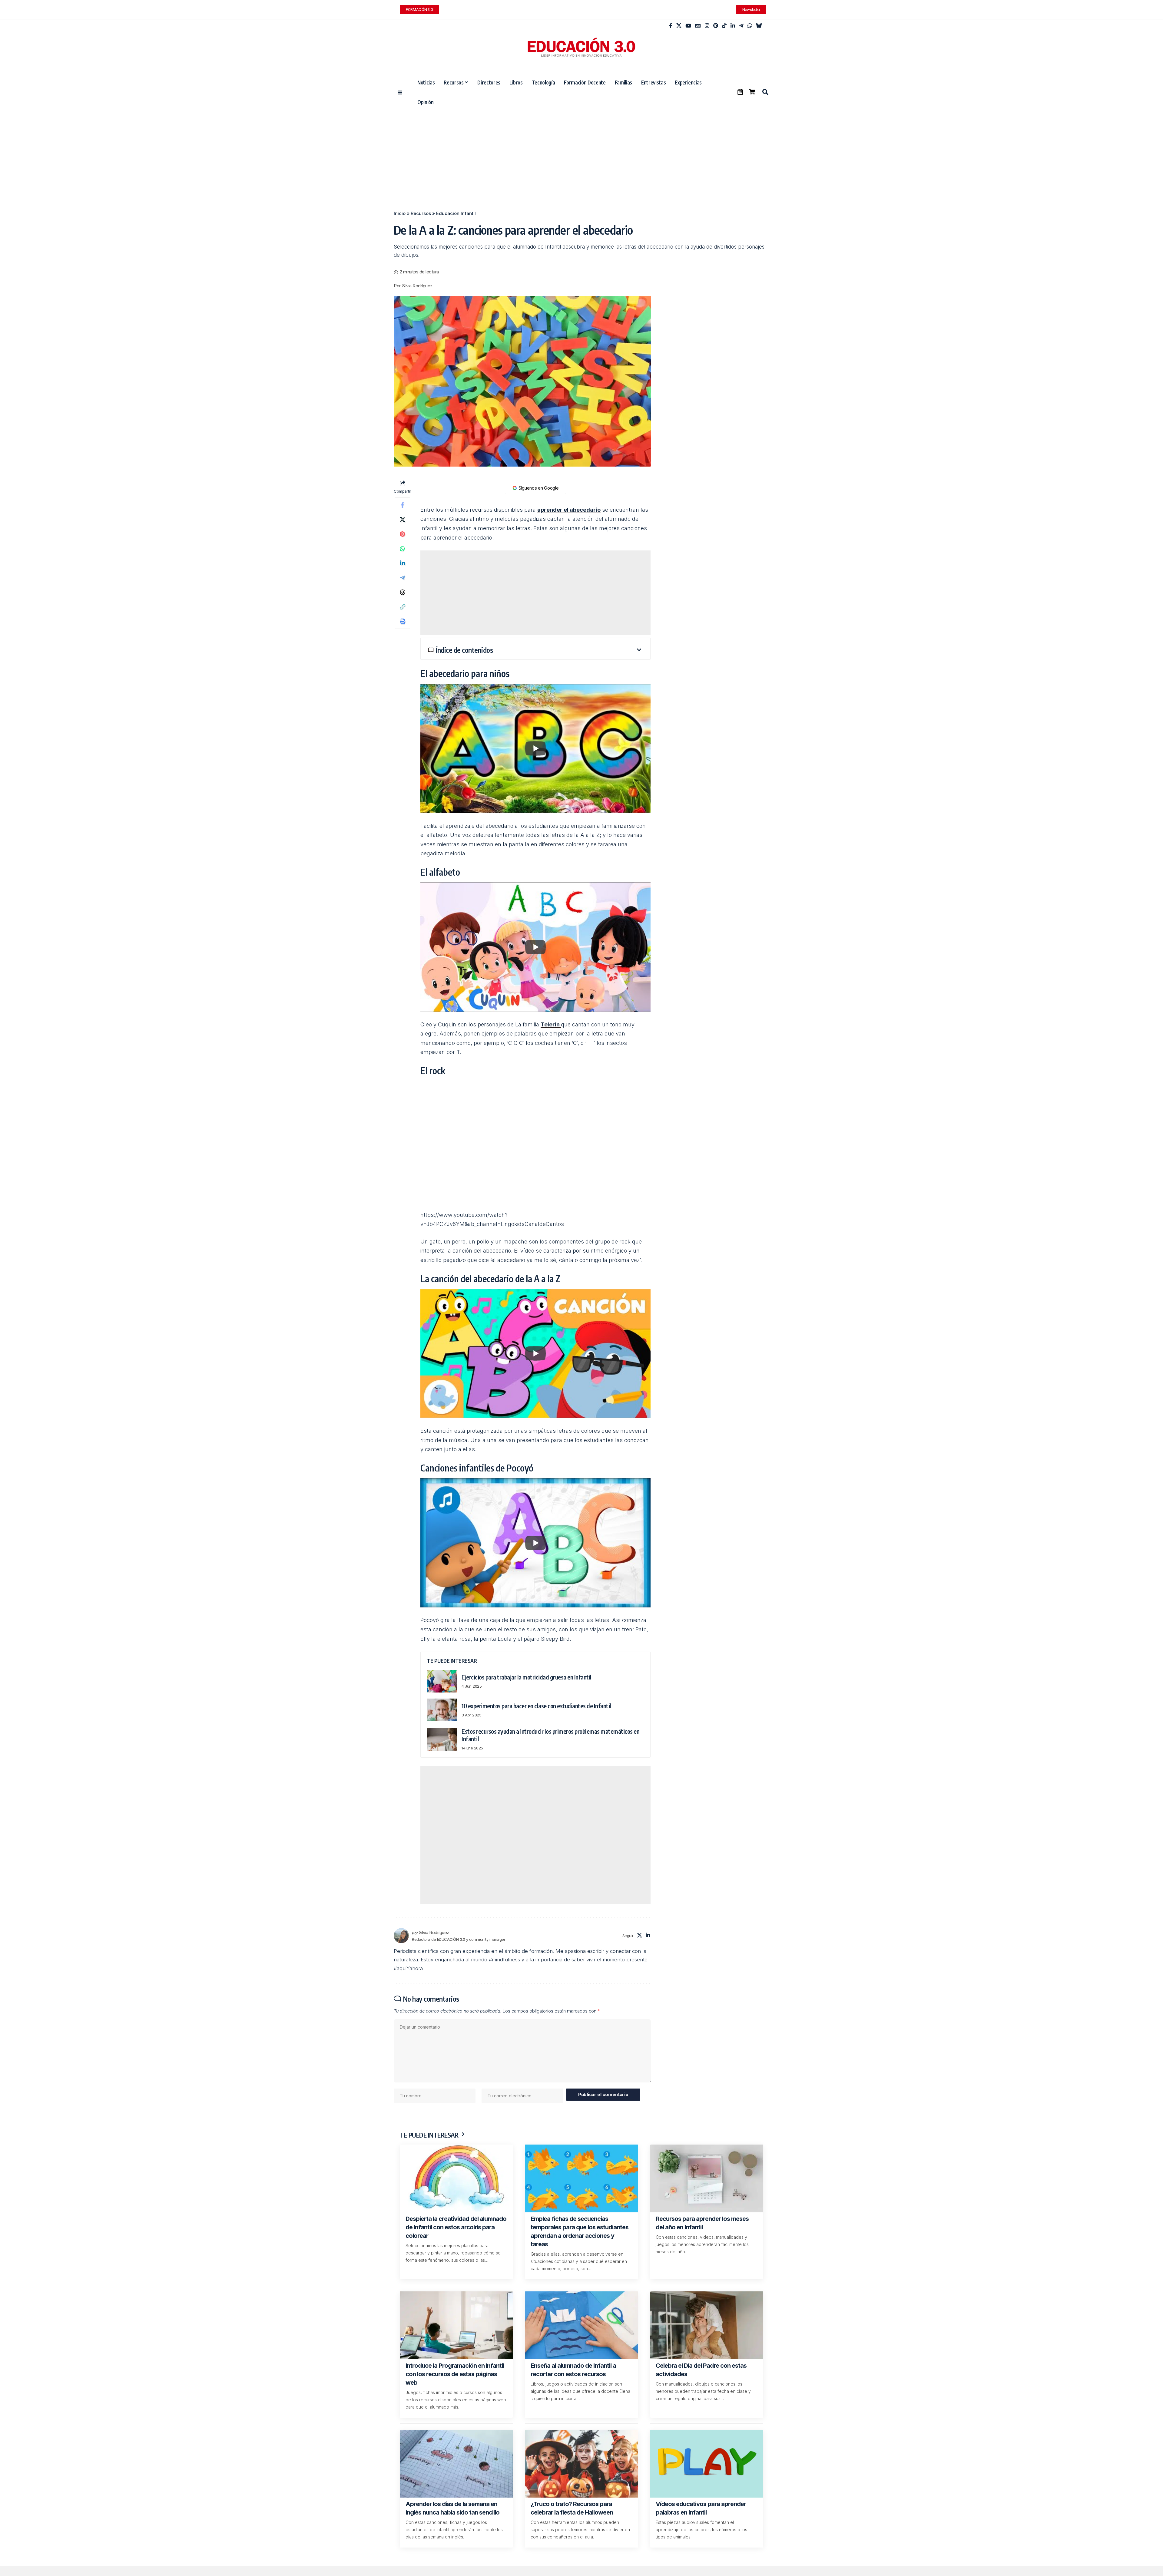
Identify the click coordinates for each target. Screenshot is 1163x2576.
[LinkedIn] (733, 26)
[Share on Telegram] (403, 578)
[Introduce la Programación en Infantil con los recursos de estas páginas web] (456, 2325)
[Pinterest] (716, 26)
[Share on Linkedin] (403, 563)
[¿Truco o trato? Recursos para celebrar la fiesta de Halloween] (581, 2464)
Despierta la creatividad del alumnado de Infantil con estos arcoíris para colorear (456, 2227)
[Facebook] (671, 26)
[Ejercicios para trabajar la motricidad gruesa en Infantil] (442, 1681)
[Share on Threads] (403, 592)
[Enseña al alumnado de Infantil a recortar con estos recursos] (581, 2325)
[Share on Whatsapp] (403, 549)
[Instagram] (707, 26)
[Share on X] (403, 520)
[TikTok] (724, 26)
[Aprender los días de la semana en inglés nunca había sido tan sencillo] (456, 2464)
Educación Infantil (456, 213)
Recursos (421, 213)
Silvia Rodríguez (417, 286)
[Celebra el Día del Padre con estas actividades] (707, 2325)
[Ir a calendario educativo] (740, 92)
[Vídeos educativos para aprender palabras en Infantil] (707, 2464)
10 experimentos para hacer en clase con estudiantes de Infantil (536, 1706)
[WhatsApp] (750, 26)
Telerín (551, 1024)
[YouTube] (688, 26)
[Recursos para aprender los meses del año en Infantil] (707, 2178)
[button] (765, 92)
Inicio (400, 213)
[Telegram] (741, 26)
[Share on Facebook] (403, 505)
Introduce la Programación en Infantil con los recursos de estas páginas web (455, 2374)
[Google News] (698, 26)
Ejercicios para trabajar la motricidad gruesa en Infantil (527, 1677)
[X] (679, 26)
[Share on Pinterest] (403, 534)
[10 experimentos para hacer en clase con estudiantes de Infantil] (442, 1710)
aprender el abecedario (569, 510)
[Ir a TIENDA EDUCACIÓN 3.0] (752, 92)
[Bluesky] (759, 26)
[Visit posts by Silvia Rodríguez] (401, 1936)
